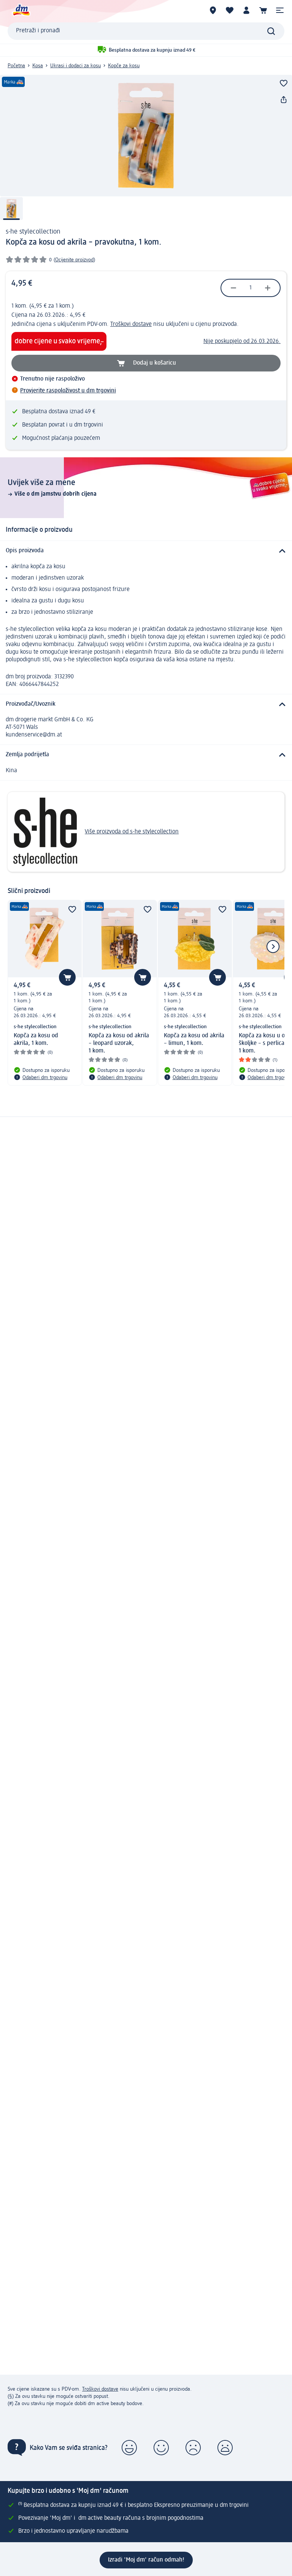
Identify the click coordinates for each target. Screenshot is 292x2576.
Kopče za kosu (124, 66)
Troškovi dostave (131, 324)
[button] (280, 10)
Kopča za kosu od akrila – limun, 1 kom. (194, 1040)
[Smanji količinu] (233, 288)
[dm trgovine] (213, 10)
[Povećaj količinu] (268, 288)
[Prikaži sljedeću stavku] (273, 947)
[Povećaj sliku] (146, 136)
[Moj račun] (246, 10)
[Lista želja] (230, 10)
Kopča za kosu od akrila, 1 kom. (36, 1040)
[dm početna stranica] (21, 10)
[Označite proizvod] (284, 83)
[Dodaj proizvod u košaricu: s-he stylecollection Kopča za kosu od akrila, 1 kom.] (67, 977)
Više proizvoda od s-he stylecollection (132, 832)
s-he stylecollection (33, 232)
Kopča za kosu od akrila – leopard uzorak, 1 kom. (119, 1043)
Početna (16, 66)
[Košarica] (263, 10)
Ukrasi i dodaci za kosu (75, 66)
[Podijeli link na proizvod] (284, 100)
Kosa (38, 66)
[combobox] (146, 31)
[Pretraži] (271, 31)
